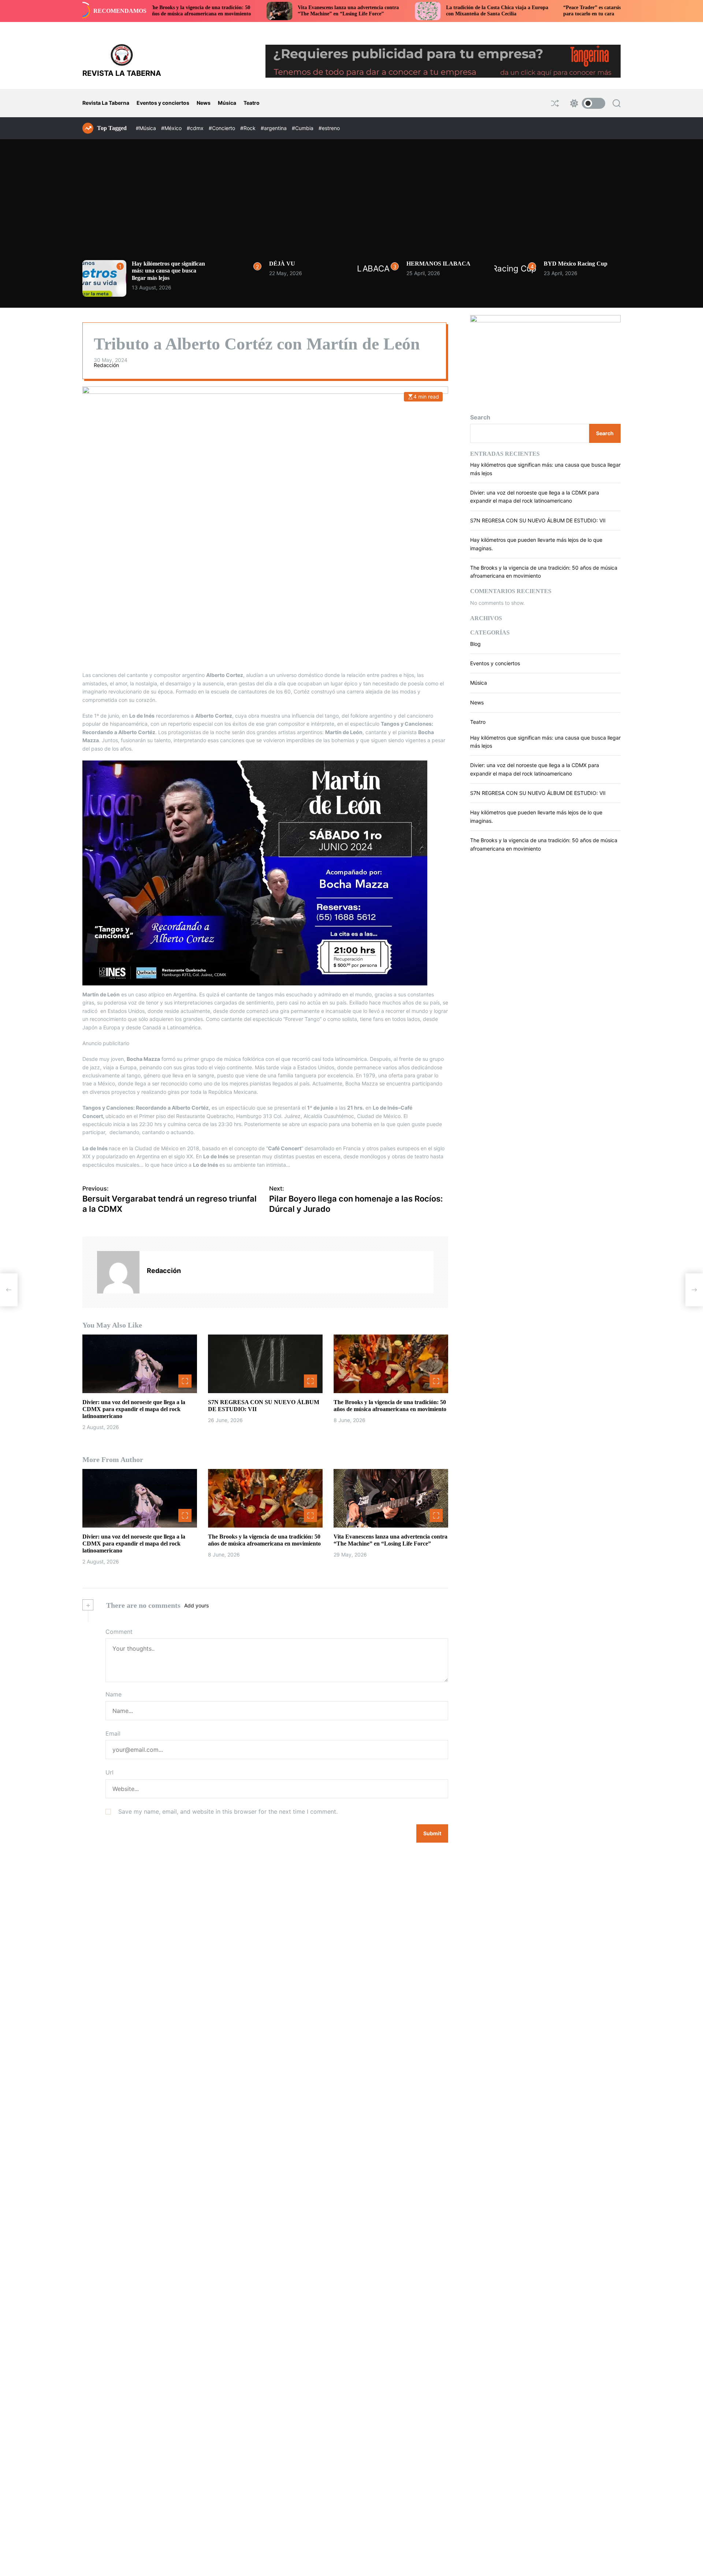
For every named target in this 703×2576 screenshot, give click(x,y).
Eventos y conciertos (163, 103)
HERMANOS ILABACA (438, 264)
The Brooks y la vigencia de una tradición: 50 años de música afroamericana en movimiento (390, 1406)
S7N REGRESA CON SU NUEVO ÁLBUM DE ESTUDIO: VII (538, 520)
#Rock (249, 128)
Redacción (106, 365)
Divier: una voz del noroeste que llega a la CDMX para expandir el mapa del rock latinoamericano (134, 1409)
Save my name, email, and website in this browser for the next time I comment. (228, 1811)
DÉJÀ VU (282, 264)
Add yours (196, 1605)
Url (109, 1773)
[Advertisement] (351, 205)
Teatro (252, 103)
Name (114, 1694)
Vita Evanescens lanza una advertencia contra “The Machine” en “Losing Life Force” (252, 11)
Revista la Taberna (122, 73)
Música (227, 103)
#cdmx (196, 128)
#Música (147, 128)
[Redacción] (118, 1272)
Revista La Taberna (106, 103)
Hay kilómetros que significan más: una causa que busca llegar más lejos (168, 271)
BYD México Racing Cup (576, 264)
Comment (119, 1632)
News (204, 103)
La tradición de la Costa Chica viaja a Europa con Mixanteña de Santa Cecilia (400, 11)
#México (172, 128)
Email (113, 1733)
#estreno (329, 128)
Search (480, 417)
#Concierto (223, 128)
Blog (475, 644)
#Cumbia (303, 128)
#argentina (274, 128)
